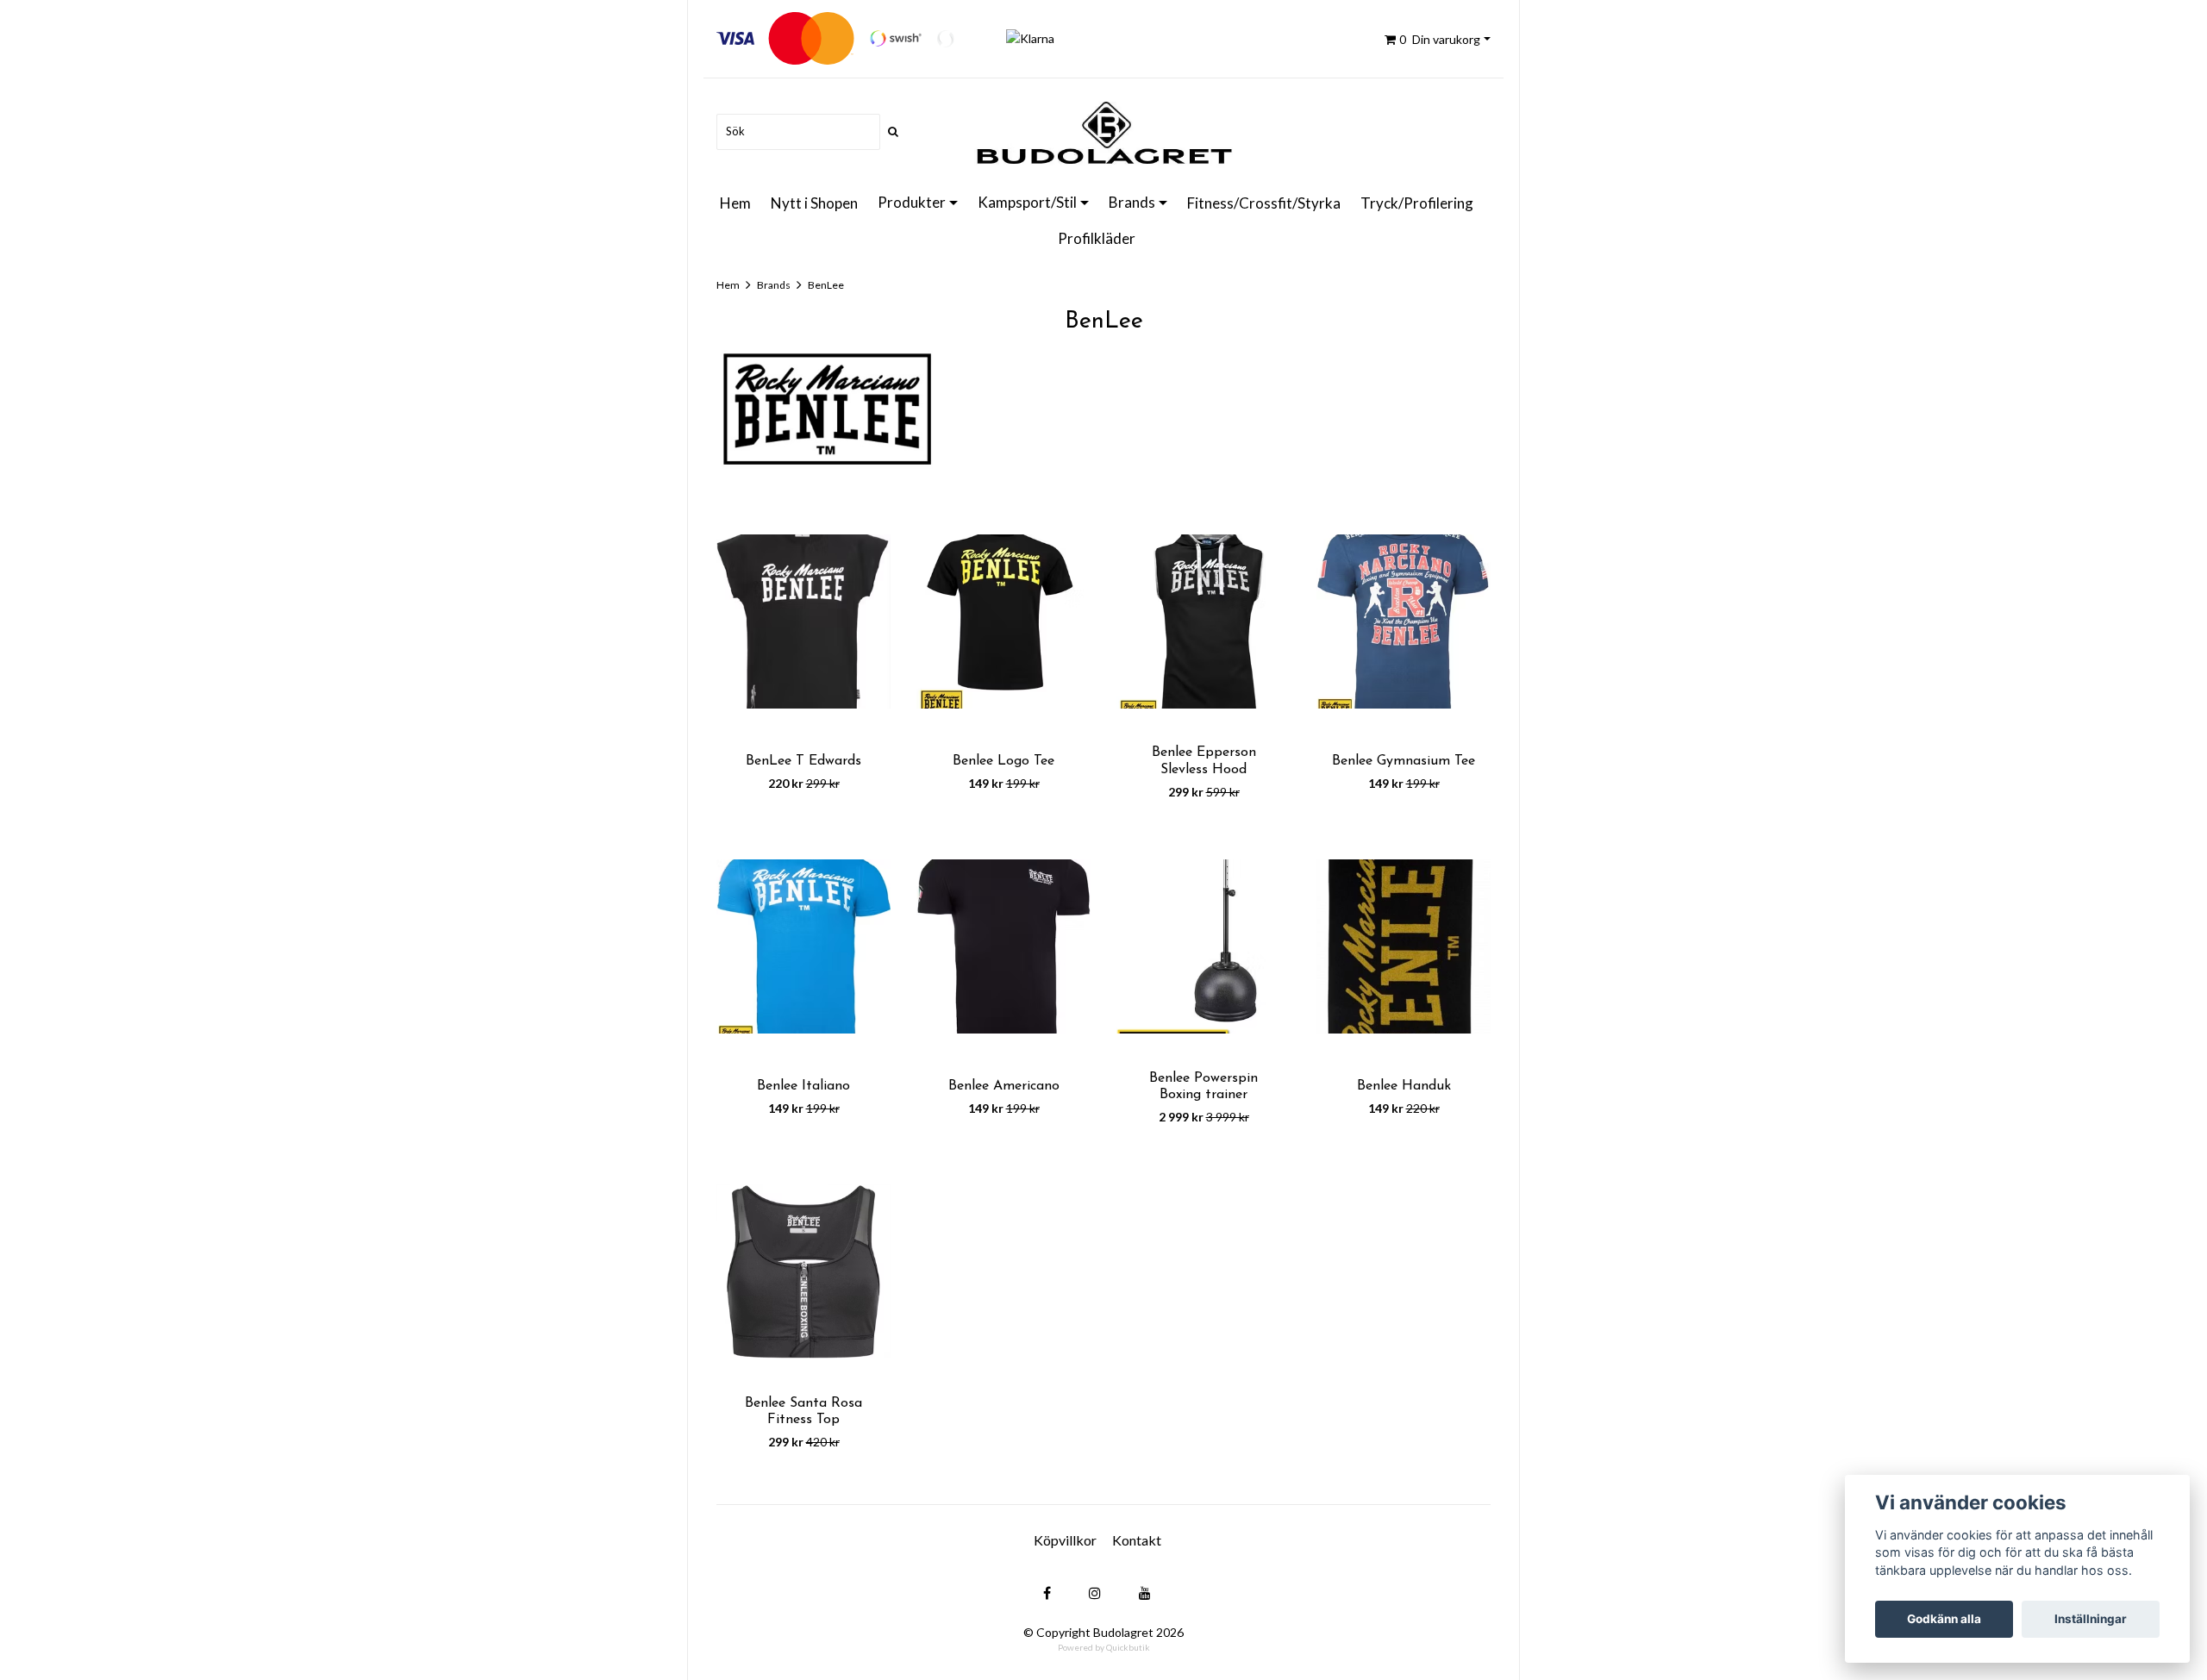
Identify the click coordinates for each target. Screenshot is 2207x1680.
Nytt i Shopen (814, 203)
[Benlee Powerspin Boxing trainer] (1204, 947)
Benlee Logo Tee (1003, 761)
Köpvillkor (1065, 1540)
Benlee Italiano (803, 1086)
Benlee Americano (1004, 1086)
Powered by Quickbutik (1104, 1647)
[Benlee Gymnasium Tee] (1404, 621)
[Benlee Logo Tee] (1003, 621)
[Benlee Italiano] (803, 947)
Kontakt (1137, 1540)
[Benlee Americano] (1003, 947)
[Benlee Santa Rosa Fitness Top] (803, 1272)
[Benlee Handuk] (1404, 947)
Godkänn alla (1944, 1619)
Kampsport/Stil (1027, 202)
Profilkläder (1097, 238)
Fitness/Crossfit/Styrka (1264, 203)
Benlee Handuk (1404, 1086)
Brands (1132, 202)
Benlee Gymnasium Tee (1404, 761)
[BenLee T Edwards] (803, 621)
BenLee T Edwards (803, 761)
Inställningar (2091, 1619)
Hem (735, 203)
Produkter (912, 202)
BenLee (826, 285)
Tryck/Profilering (1417, 203)
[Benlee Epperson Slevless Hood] (1204, 621)
